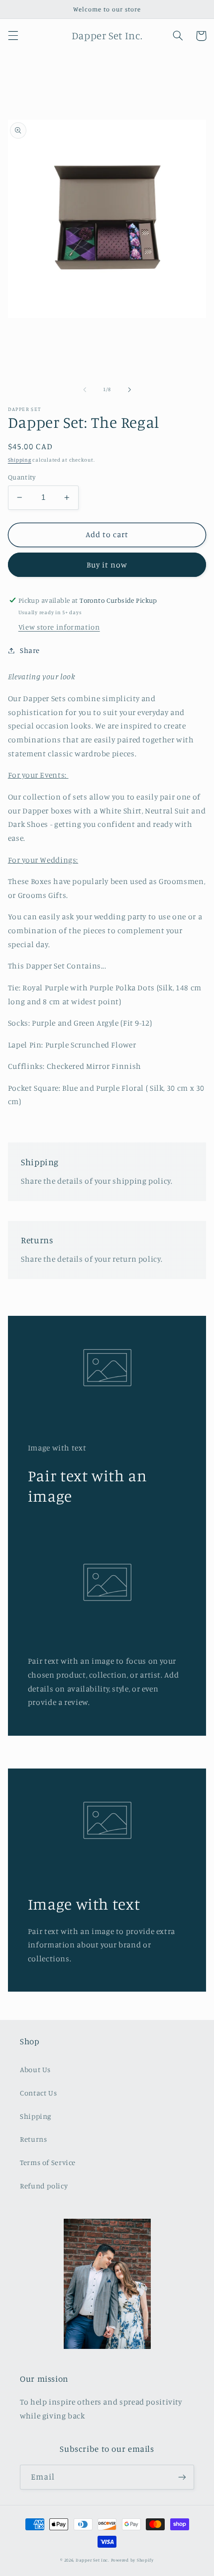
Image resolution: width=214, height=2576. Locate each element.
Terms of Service (48, 2162)
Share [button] (30, 650)
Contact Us (38, 2093)
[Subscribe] (182, 2477)
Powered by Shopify (132, 2560)
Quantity (22, 477)
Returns (33, 2139)
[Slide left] (85, 390)
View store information (59, 627)
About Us (35, 2069)
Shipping (20, 460)
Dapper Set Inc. (93, 2560)
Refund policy (44, 2186)
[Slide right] (129, 390)
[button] (13, 36)
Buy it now (107, 565)
